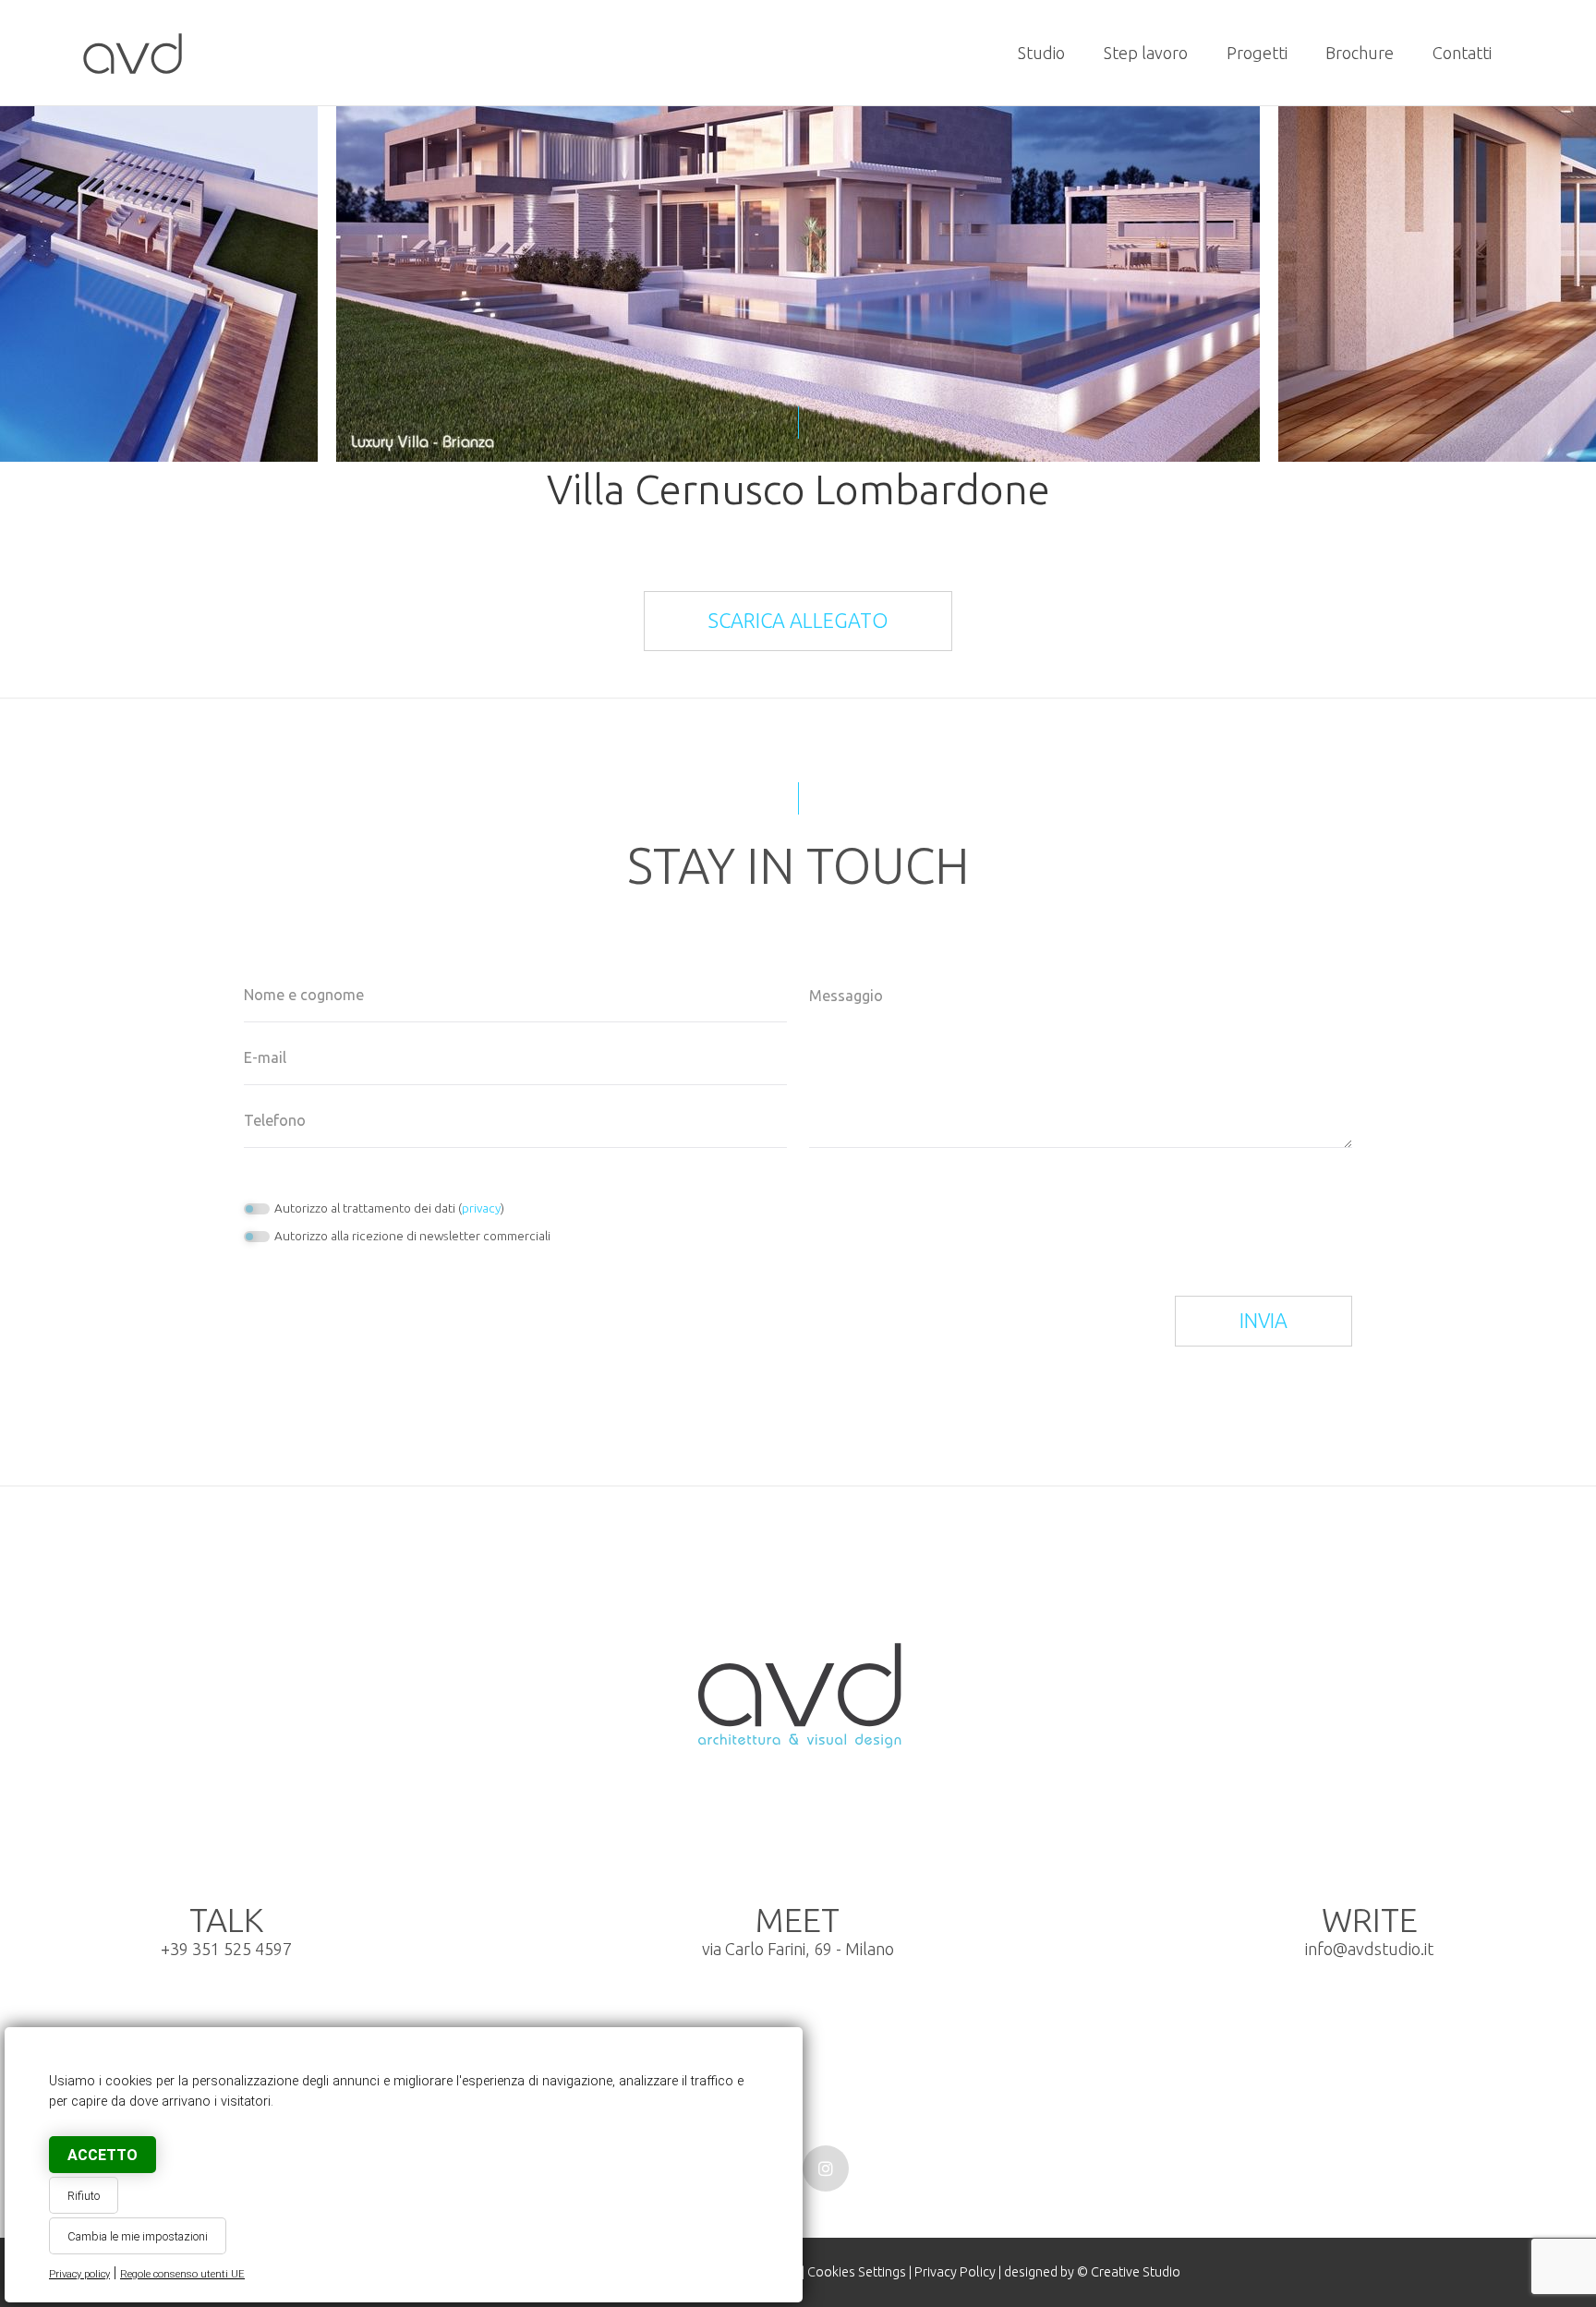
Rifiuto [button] (84, 2196)
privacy (481, 1208)
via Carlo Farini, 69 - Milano (798, 1933)
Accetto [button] (103, 2155)
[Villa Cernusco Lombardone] (133, 53)
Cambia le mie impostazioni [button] (138, 2236)
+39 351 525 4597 (226, 1949)
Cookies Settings (857, 2272)
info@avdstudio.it (1369, 1949)
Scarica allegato (798, 621)
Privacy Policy (955, 2272)
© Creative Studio (1129, 2272)
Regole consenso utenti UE (182, 2274)
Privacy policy (79, 2274)
